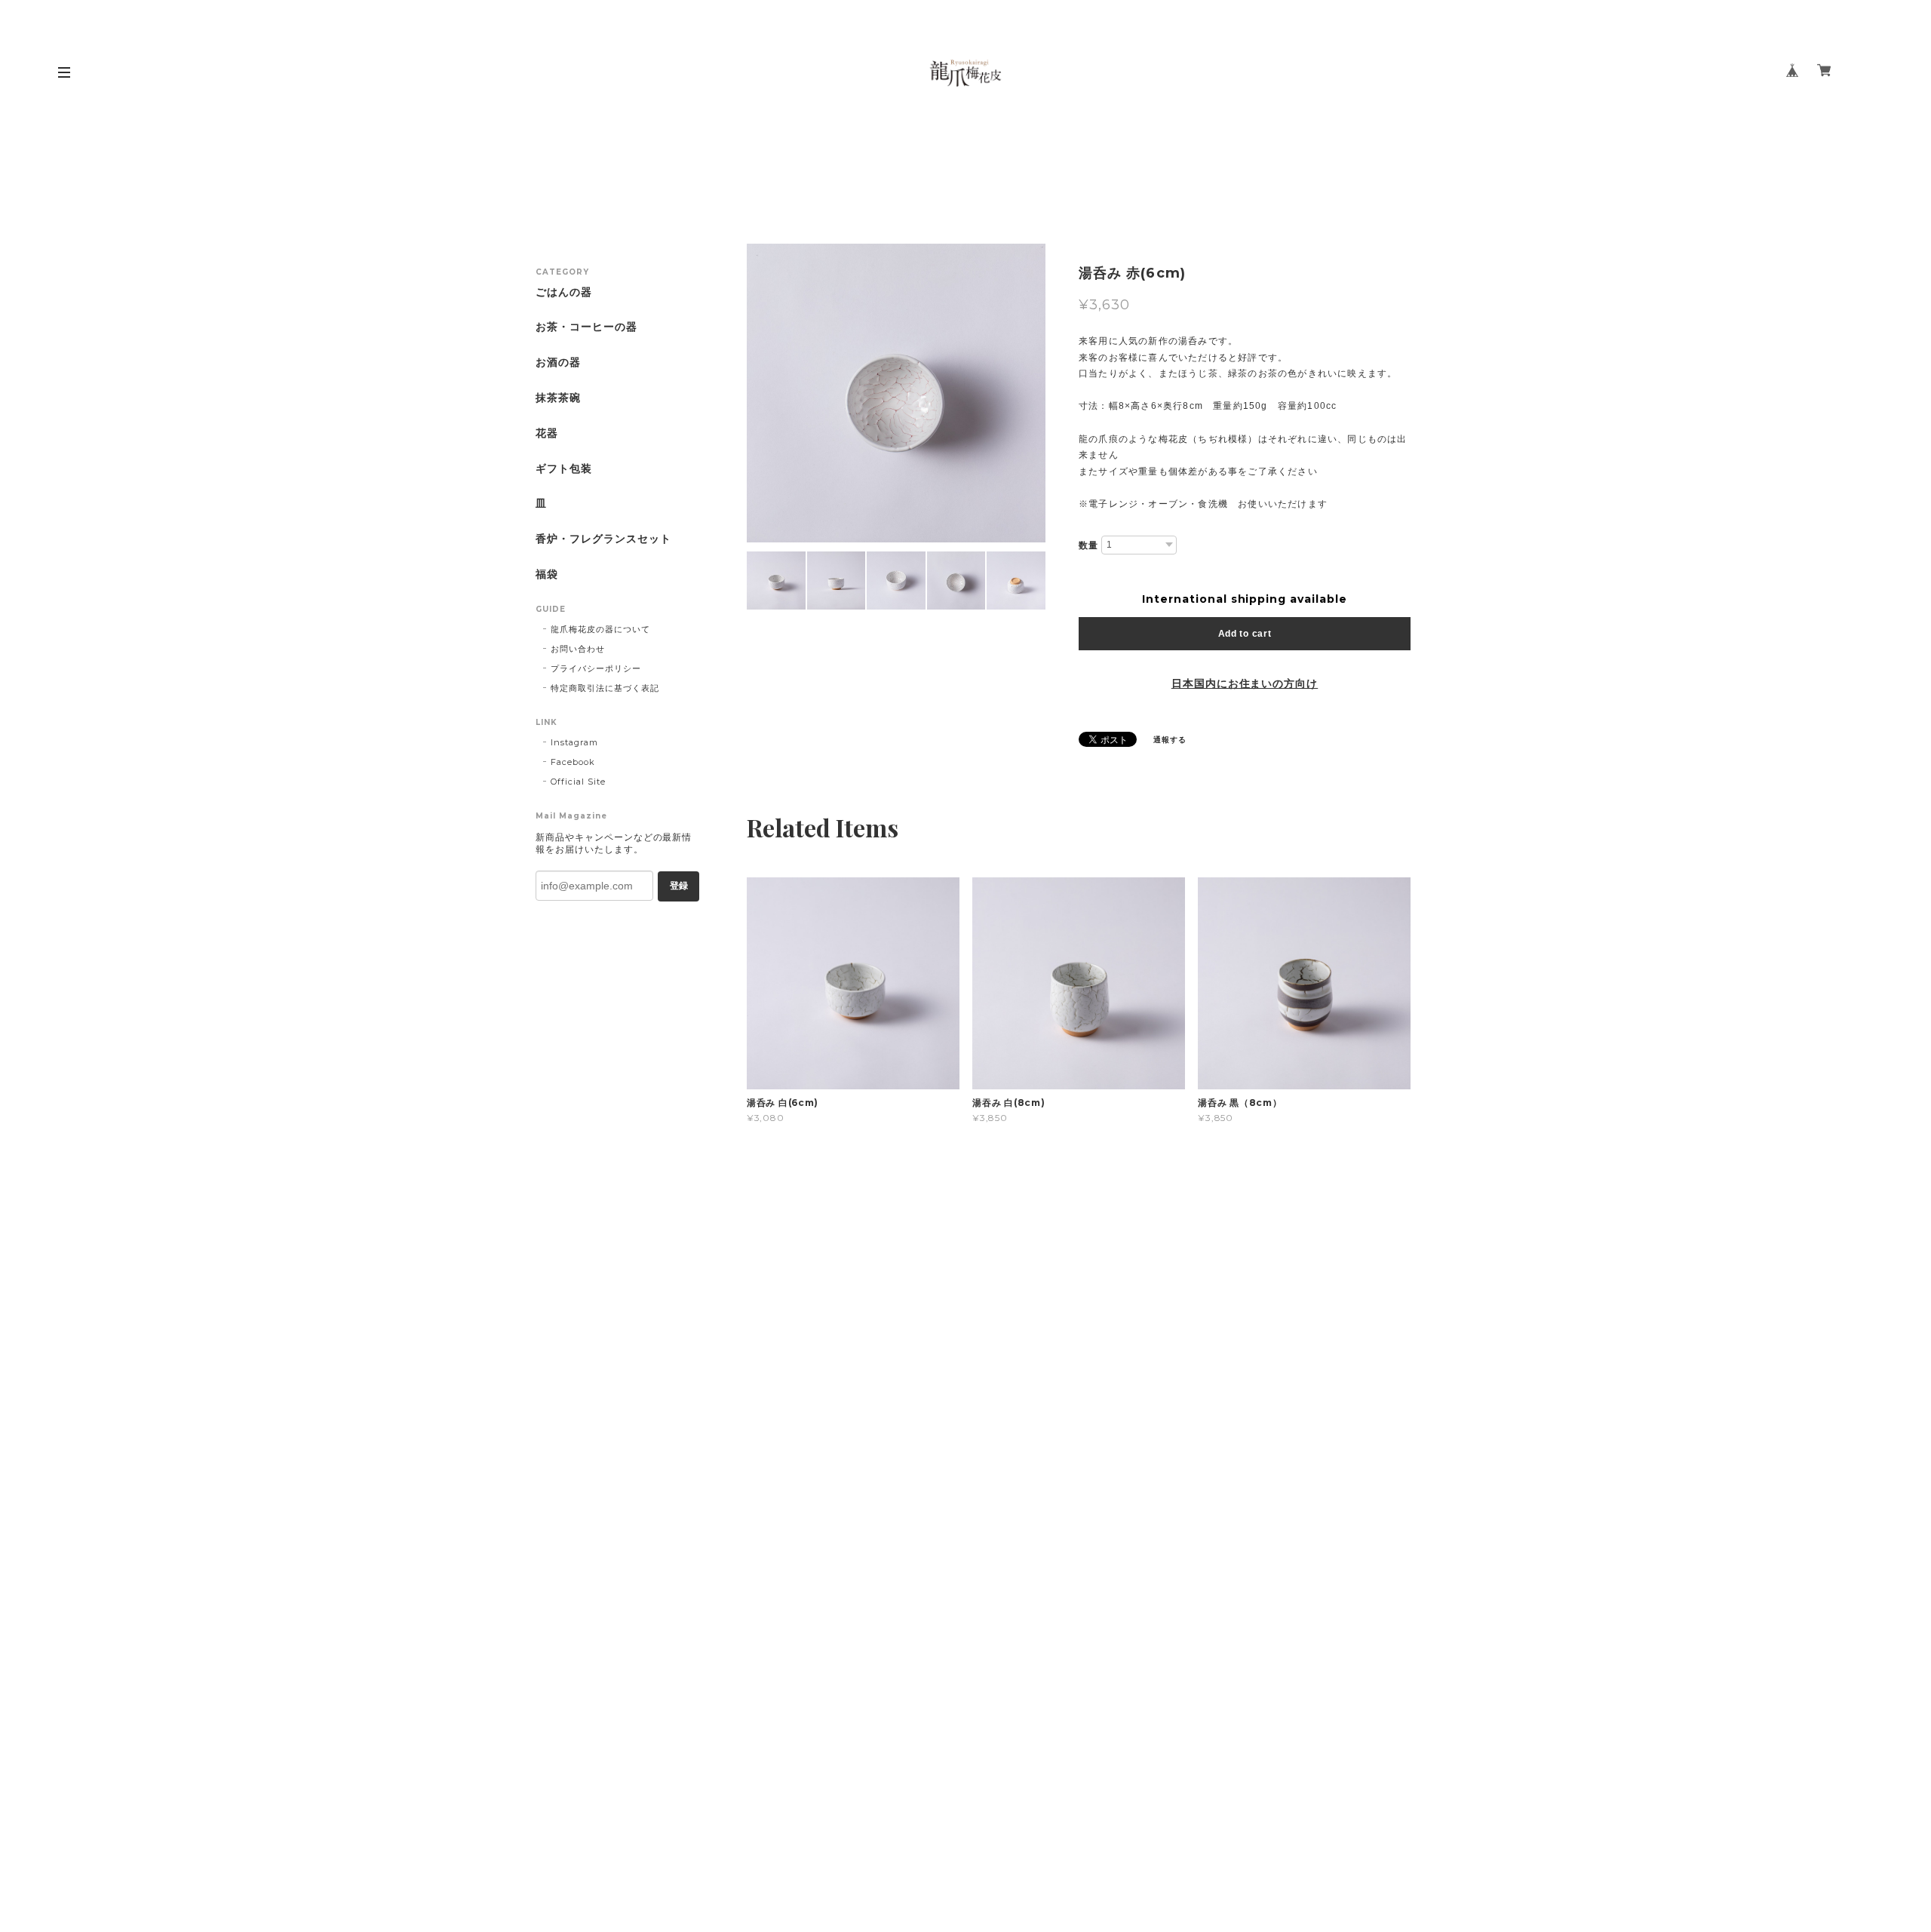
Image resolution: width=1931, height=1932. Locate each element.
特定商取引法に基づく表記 (605, 688)
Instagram (574, 742)
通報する (1170, 740)
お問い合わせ (578, 649)
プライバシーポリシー (596, 668)
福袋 (547, 574)
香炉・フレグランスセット (603, 539)
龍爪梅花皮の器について (600, 629)
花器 (547, 433)
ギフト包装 (564, 469)
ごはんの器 (564, 292)
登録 (679, 886)
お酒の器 (558, 362)
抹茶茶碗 (558, 398)
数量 (1088, 545)
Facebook (573, 762)
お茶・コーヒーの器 (586, 327)
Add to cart (1245, 634)
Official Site (578, 782)
